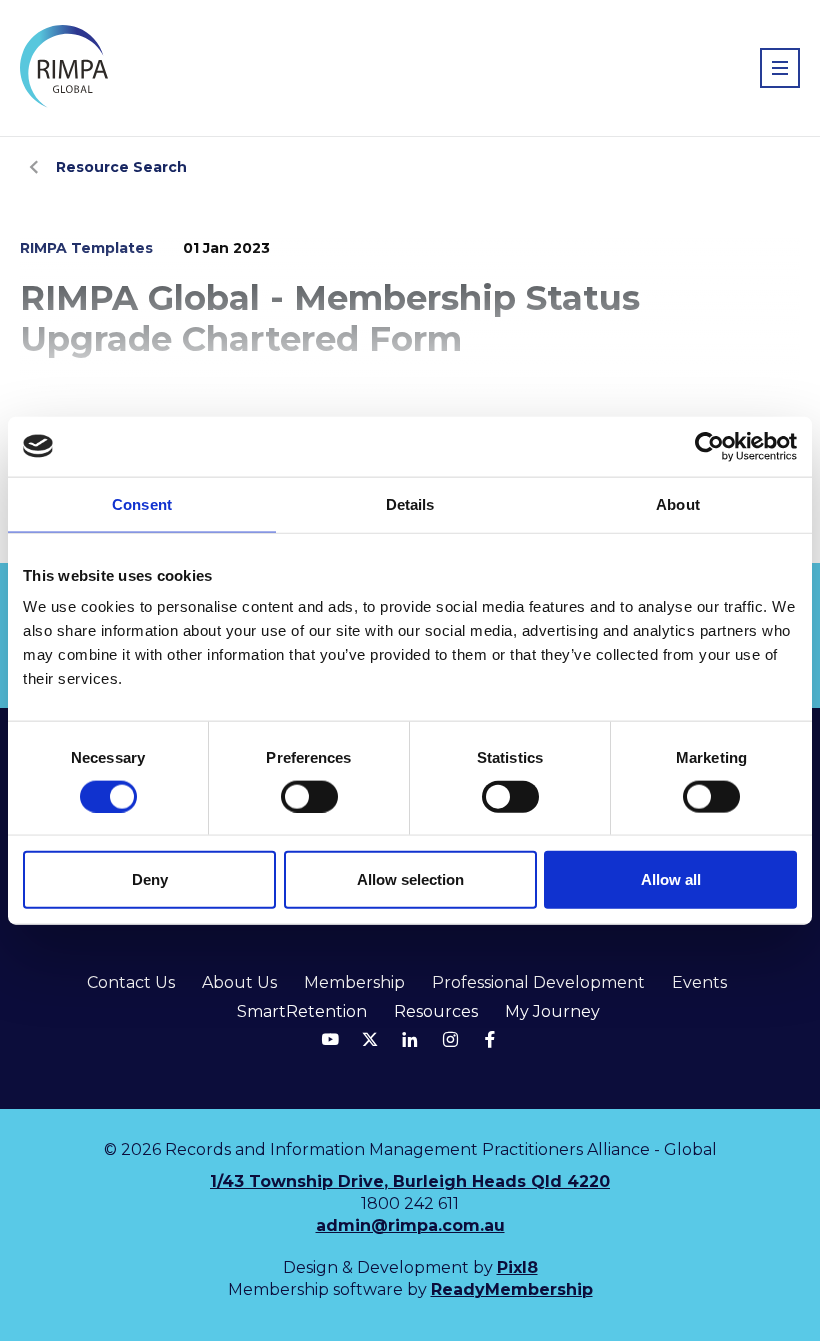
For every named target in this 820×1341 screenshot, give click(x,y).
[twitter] (370, 1039)
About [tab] (678, 503)
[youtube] (330, 1039)
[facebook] (490, 1039)
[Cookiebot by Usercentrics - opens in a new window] (709, 446)
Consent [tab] (142, 503)
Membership (354, 982)
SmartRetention (302, 1011)
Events (699, 982)
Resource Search (121, 167)
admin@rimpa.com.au (410, 1225)
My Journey (552, 1011)
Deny (150, 879)
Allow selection (410, 879)
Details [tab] (410, 503)
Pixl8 (517, 1267)
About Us (239, 982)
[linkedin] (410, 1039)
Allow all (671, 879)
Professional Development (538, 982)
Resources (436, 1011)
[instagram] (450, 1039)
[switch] (309, 796)
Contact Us (131, 982)
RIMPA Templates (86, 248)
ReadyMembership (512, 1289)
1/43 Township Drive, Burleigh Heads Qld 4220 (410, 1181)
